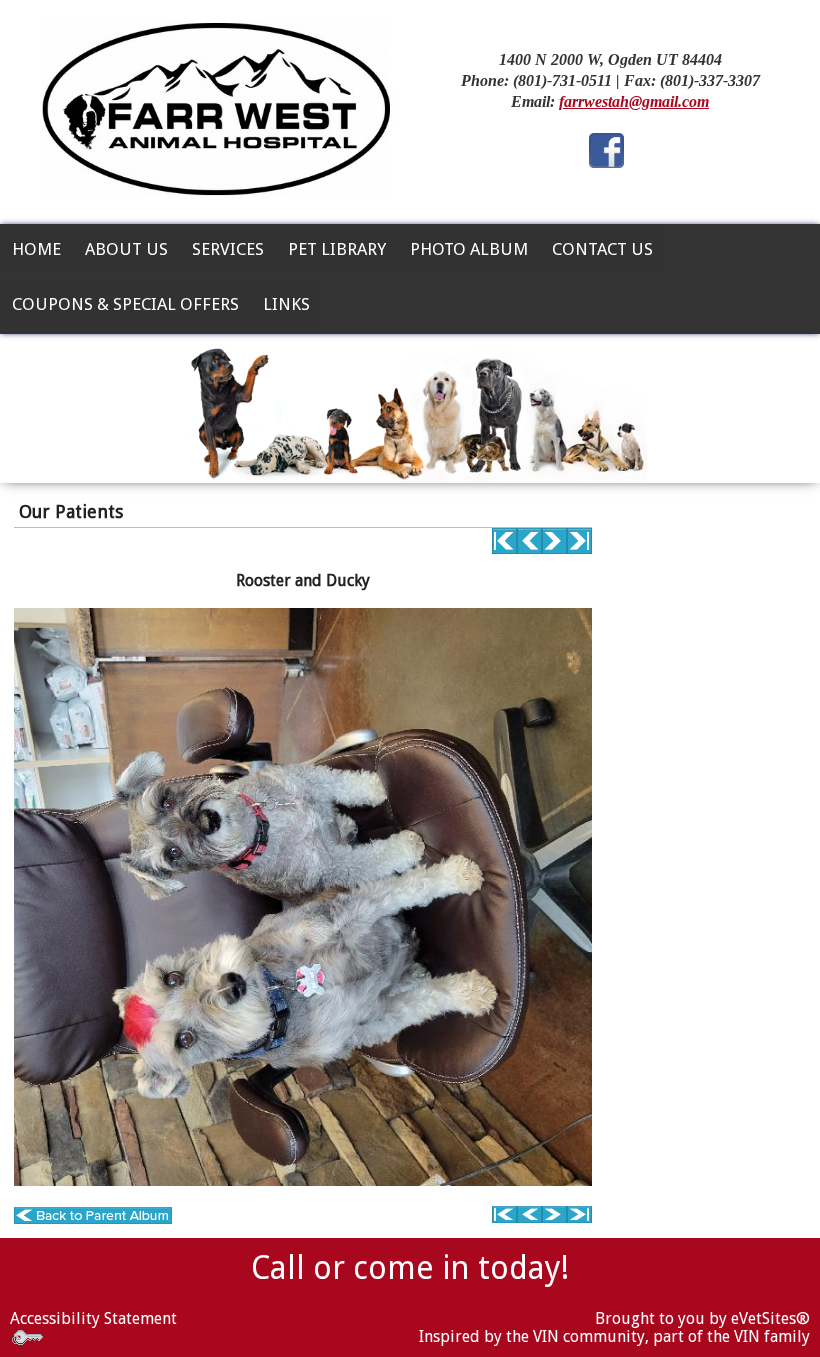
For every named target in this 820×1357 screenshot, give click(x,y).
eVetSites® (770, 1318)
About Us (126, 249)
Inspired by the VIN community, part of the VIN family (614, 1336)
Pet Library (337, 249)
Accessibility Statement (93, 1318)
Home (36, 249)
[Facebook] (606, 148)
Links (286, 304)
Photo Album (469, 249)
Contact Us (602, 249)
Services (228, 249)
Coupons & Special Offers (125, 304)
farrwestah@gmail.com (634, 101)
